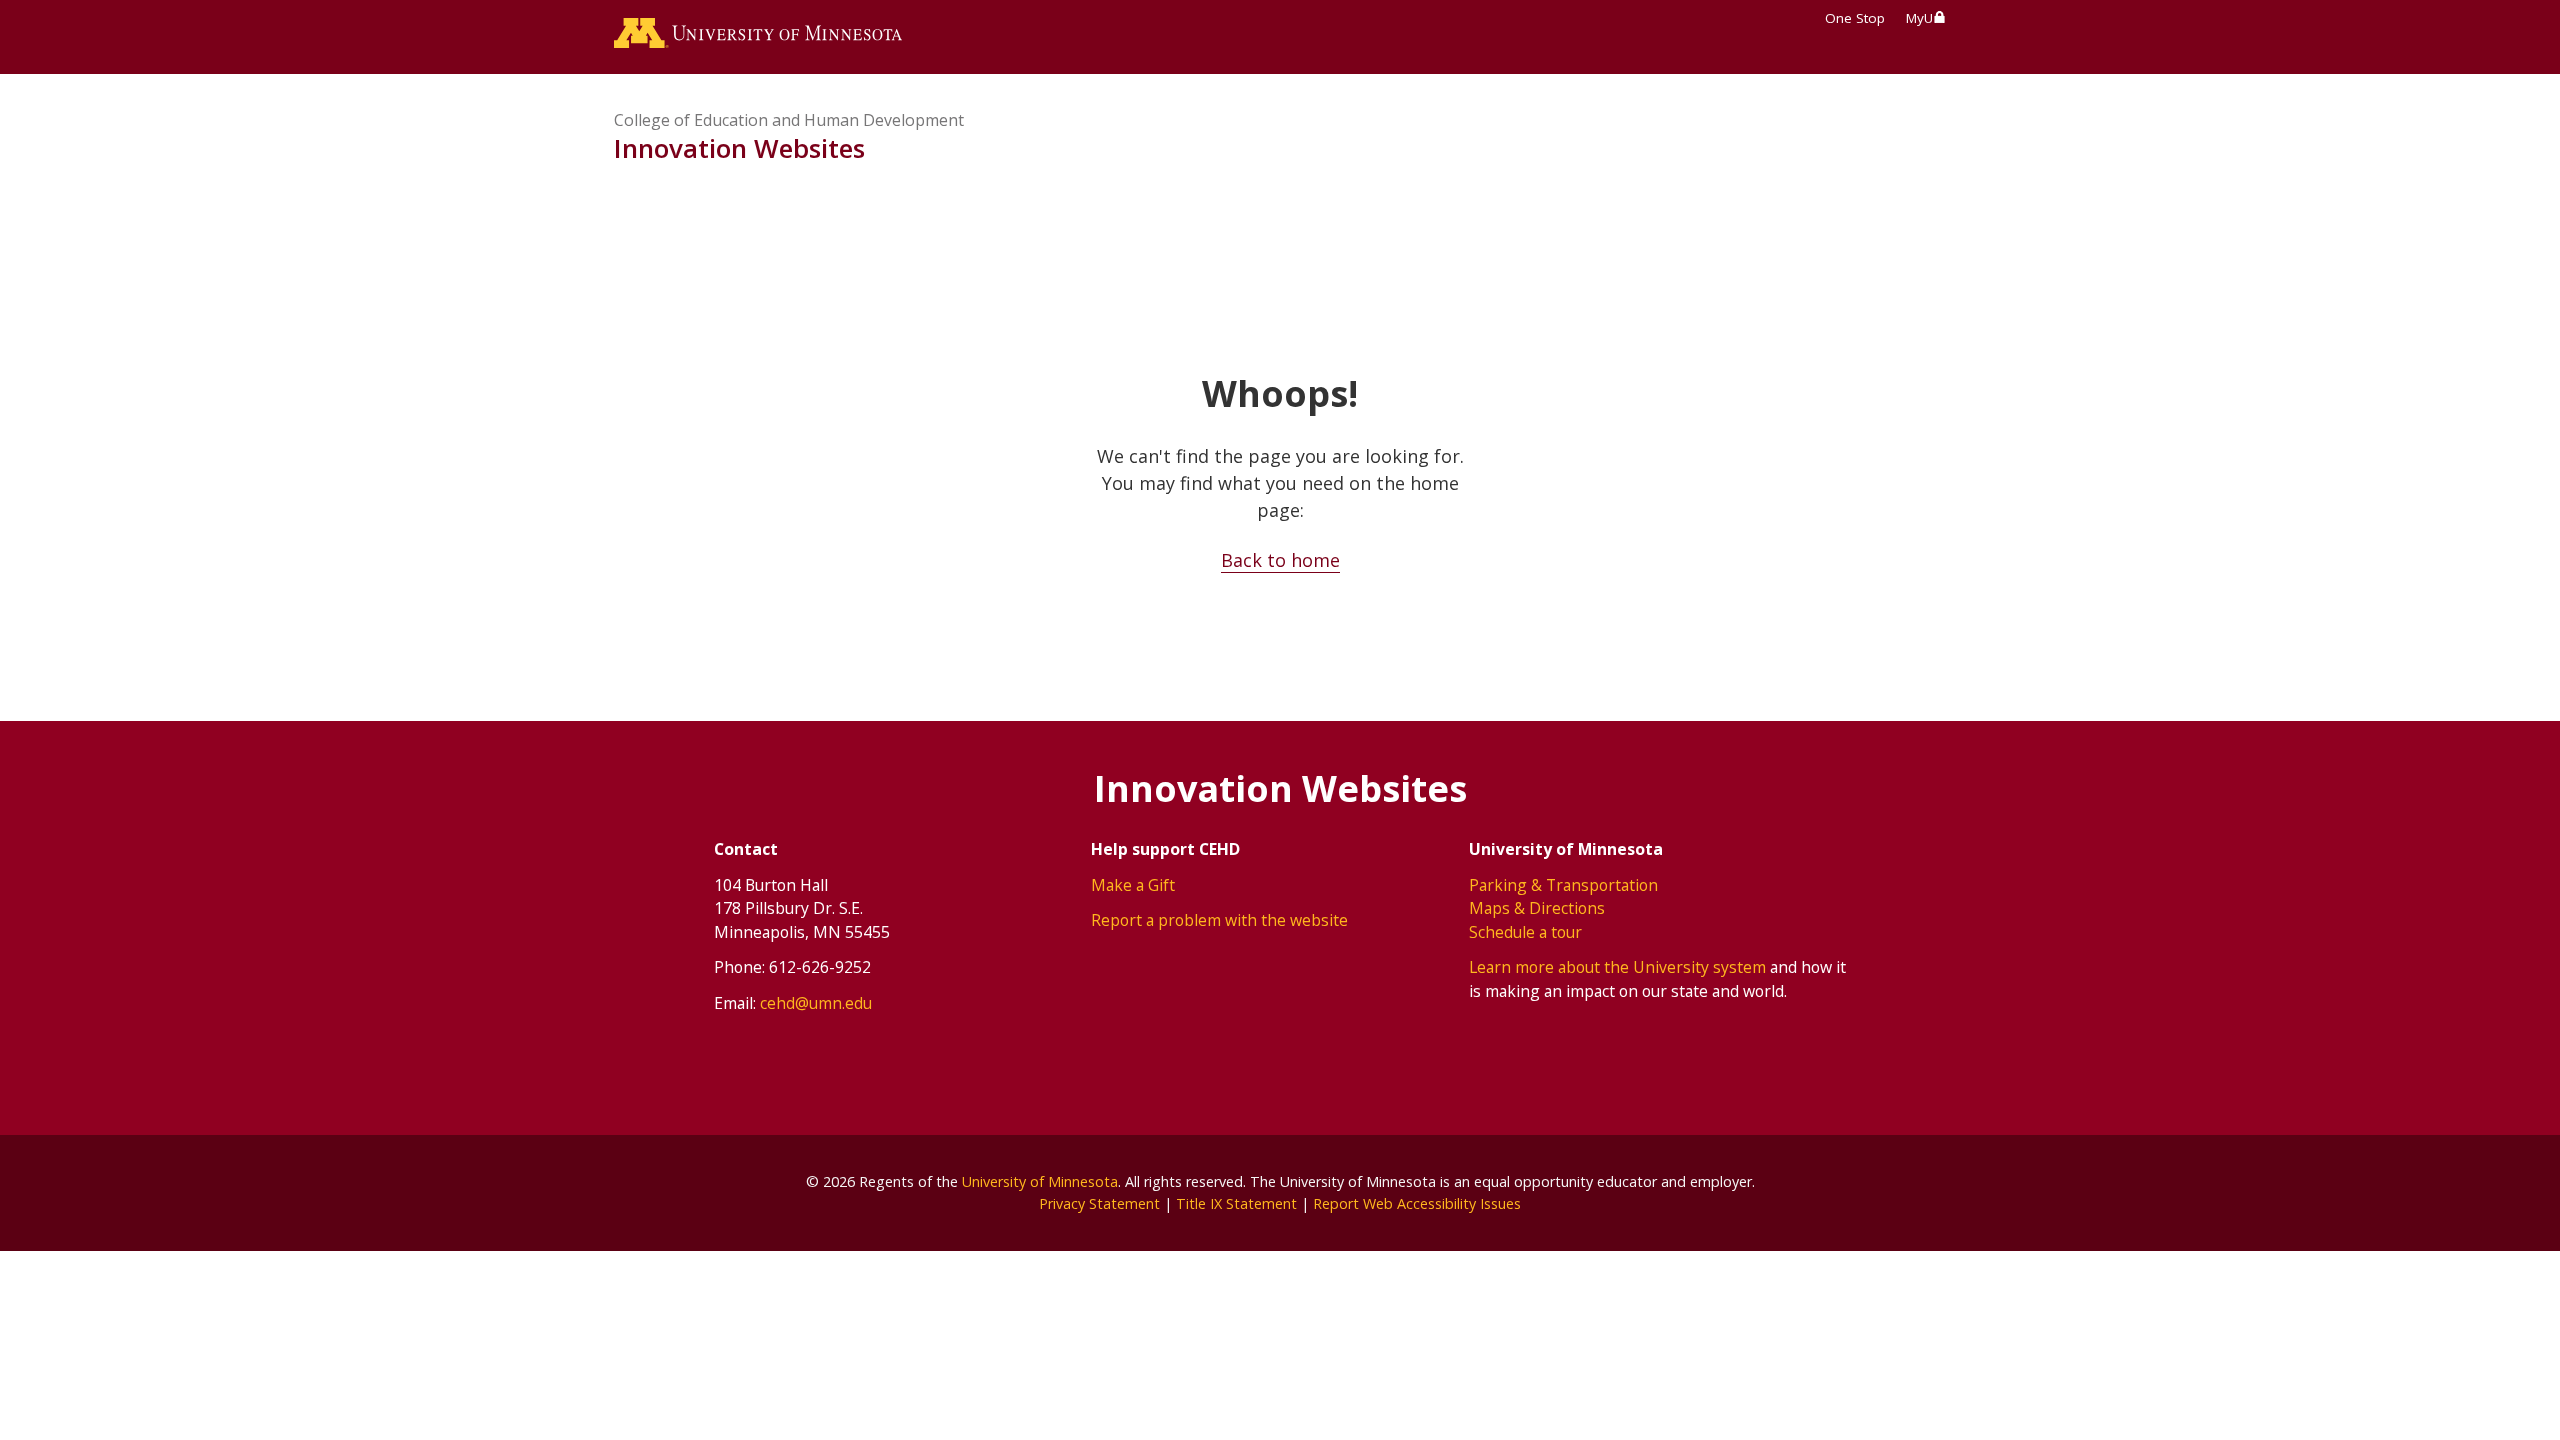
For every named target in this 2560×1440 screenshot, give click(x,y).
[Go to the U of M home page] (758, 37)
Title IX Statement (1236, 1203)
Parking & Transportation (1563, 885)
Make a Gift (1133, 885)
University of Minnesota (1040, 1181)
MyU (1919, 18)
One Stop (1855, 18)
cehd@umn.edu (816, 1003)
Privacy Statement (1099, 1203)
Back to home (1280, 560)
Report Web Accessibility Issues (1417, 1203)
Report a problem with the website (1219, 920)
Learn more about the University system (1617, 967)
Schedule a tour (1525, 932)
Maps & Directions (1537, 908)
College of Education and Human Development (789, 120)
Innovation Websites (739, 148)
